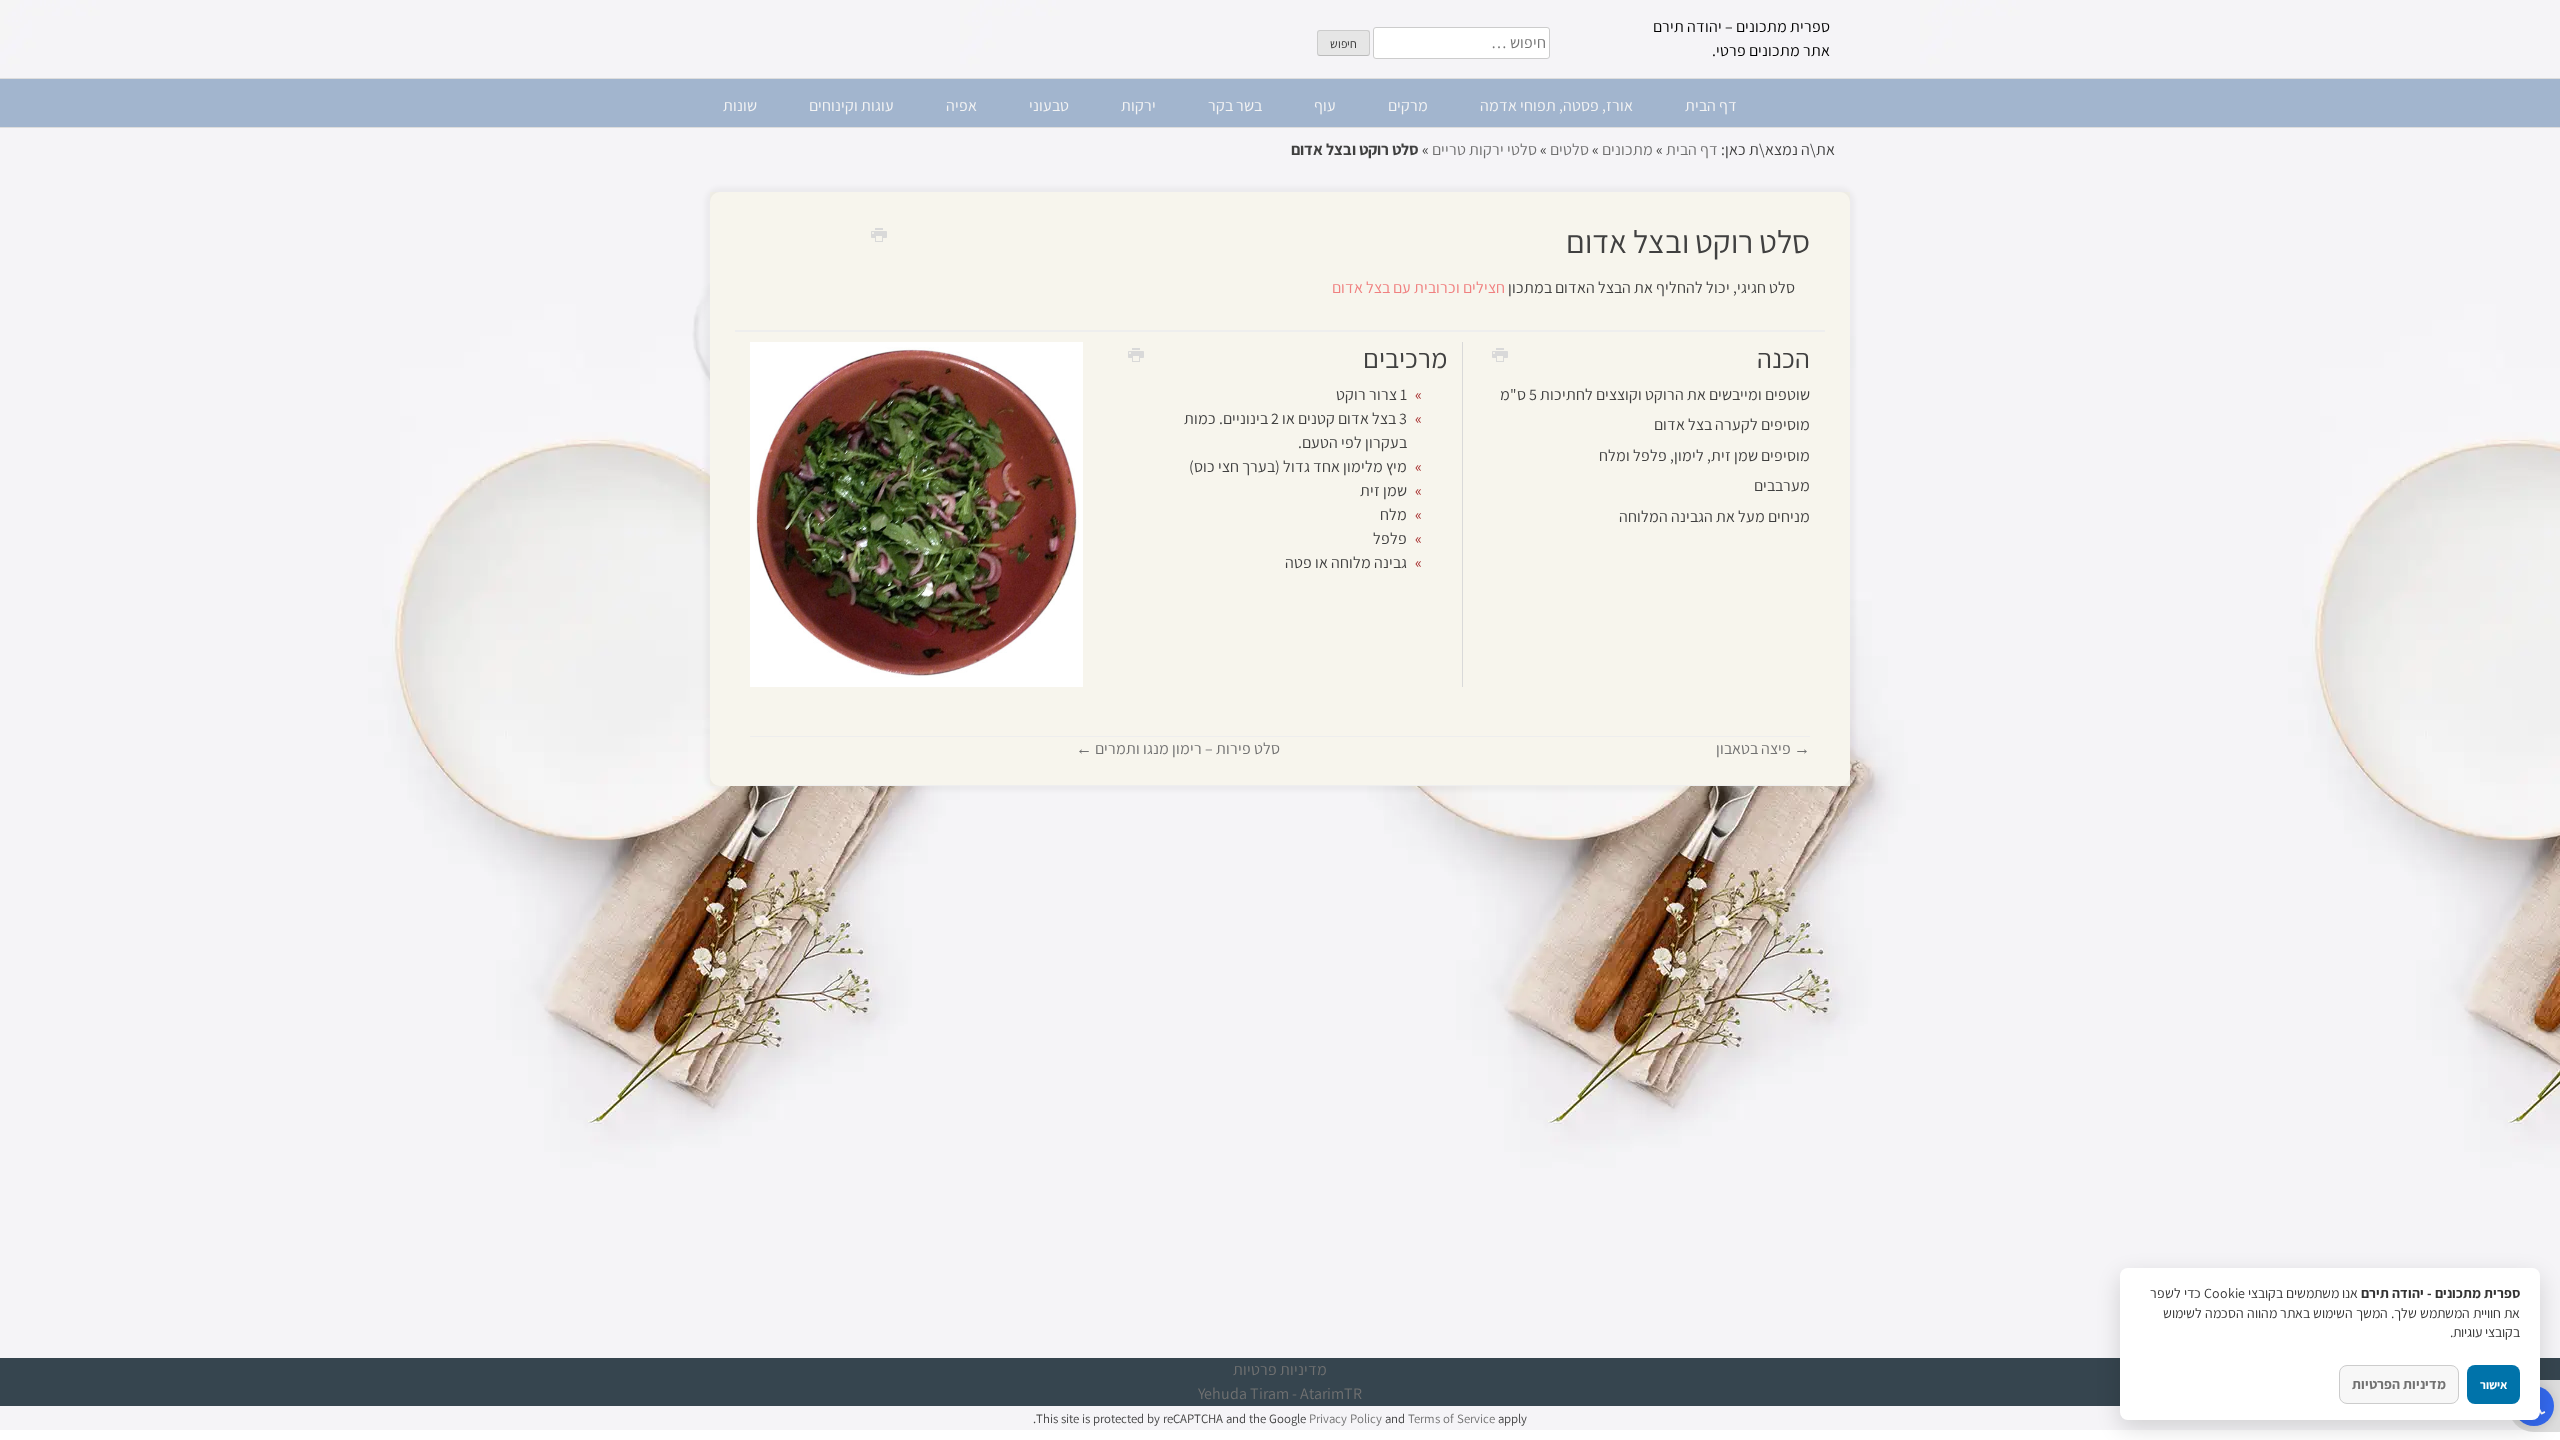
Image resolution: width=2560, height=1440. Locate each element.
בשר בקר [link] (1235, 105)
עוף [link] (1325, 105)
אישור (2493, 1384)
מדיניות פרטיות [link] (1280, 1369)
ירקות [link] (1138, 105)
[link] (871, 234)
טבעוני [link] (1049, 105)
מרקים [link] (1408, 105)
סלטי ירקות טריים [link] (1484, 149)
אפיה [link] (961, 105)
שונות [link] (740, 105)
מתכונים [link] (1627, 149)
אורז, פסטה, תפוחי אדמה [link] (1556, 105)
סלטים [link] (1569, 149)
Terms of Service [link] (1451, 1418)
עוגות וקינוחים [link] (851, 105)
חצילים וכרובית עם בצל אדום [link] (1418, 287)
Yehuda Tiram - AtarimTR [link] (1280, 1393)
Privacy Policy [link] (1345, 1418)
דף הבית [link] (1711, 105)
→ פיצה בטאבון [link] (1763, 748)
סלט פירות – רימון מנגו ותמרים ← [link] (1178, 748)
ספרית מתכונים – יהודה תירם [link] (1741, 26)
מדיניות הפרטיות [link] (2399, 1384)
